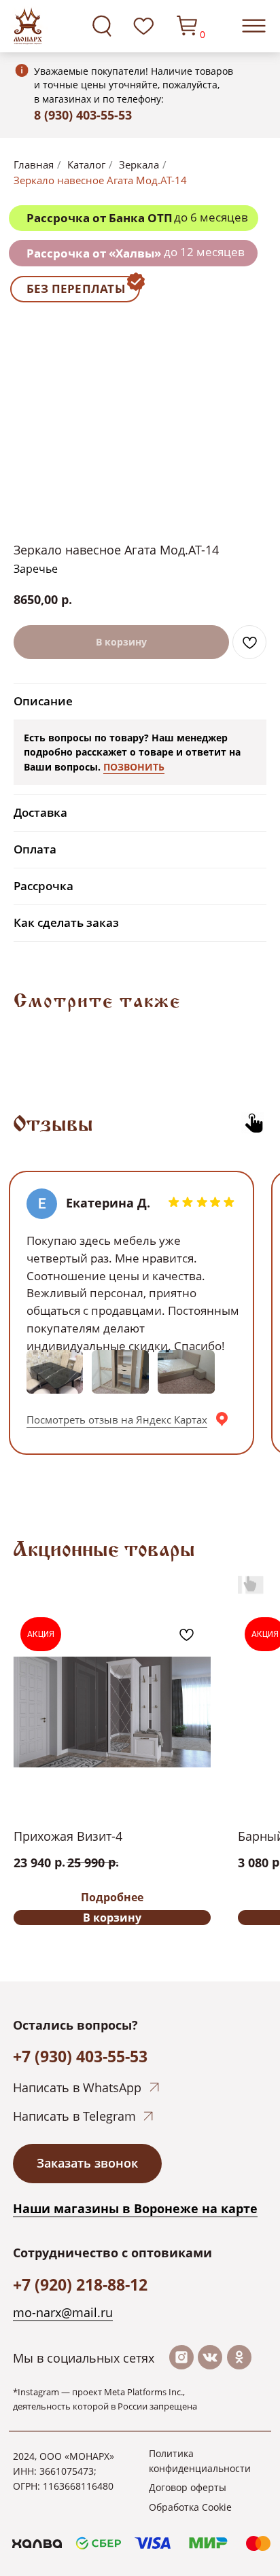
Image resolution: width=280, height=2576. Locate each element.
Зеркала (139, 165)
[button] (87, 2164)
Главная (34, 165)
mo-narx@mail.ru (63, 2312)
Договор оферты (188, 2487)
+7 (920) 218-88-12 (80, 2284)
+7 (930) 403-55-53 (80, 2056)
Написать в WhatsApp (77, 2087)
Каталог (86, 165)
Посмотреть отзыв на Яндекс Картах (117, 1419)
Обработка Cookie (190, 2507)
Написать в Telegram (74, 2116)
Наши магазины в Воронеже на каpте (135, 2208)
